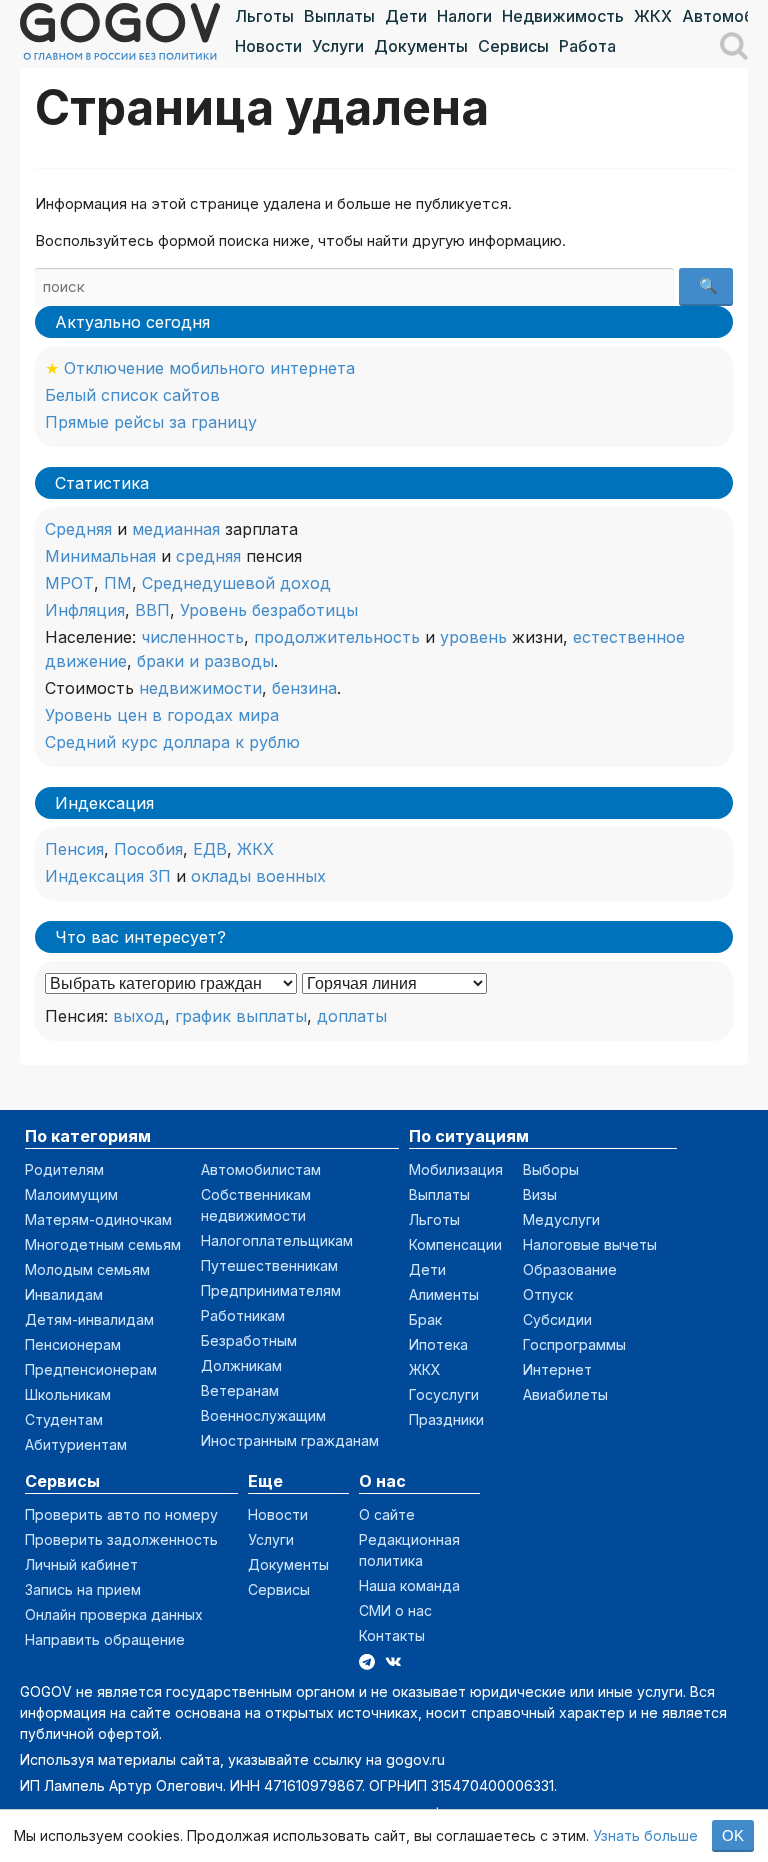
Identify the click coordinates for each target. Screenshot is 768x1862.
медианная (176, 529)
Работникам (243, 1315)
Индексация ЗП (108, 876)
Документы (421, 46)
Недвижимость (563, 16)
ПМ (118, 583)
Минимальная (100, 556)
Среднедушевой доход (236, 583)
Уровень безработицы (269, 610)
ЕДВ (210, 849)
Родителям (64, 1169)
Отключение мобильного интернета (209, 368)
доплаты (352, 1016)
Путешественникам (269, 1265)
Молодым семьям (87, 1269)
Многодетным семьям (103, 1244)
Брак (425, 1319)
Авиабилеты (565, 1394)
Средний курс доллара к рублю (172, 742)
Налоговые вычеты (590, 1244)
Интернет (557, 1369)
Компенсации (455, 1244)
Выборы (551, 1169)
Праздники (446, 1419)
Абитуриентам (76, 1444)
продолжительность (337, 637)
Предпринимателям (271, 1290)
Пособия (148, 849)
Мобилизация (456, 1169)
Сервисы (513, 46)
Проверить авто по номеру (121, 1514)
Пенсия (74, 849)
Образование (570, 1269)
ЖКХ (653, 16)
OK (733, 1835)
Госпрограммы (574, 1344)
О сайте (387, 1514)
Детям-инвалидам (89, 1319)
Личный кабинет (81, 1564)
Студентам (64, 1419)
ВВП (152, 610)
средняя (208, 556)
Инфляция (85, 610)
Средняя (78, 529)
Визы (540, 1194)
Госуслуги (444, 1394)
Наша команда (409, 1585)
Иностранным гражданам (290, 1440)
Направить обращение (105, 1639)
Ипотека (438, 1344)
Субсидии (557, 1319)
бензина (304, 688)
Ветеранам (240, 1390)
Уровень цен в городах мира (162, 715)
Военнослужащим (263, 1415)
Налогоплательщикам (277, 1240)
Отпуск (548, 1294)
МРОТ (69, 583)
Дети (406, 16)
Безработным (249, 1340)
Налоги (464, 16)
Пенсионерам (73, 1344)
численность (192, 637)
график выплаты (241, 1016)
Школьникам (68, 1394)
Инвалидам (64, 1294)
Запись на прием (83, 1589)
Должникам (241, 1365)
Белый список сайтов (132, 395)
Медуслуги (561, 1219)
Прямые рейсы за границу (151, 422)
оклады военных (258, 876)
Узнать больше (645, 1835)
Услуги (338, 46)
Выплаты (339, 16)
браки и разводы (205, 661)
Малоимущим (71, 1194)
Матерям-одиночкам (98, 1219)
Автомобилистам (261, 1169)
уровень (473, 637)
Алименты (444, 1294)
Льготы (264, 16)
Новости (268, 46)
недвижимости (200, 688)
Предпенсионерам (91, 1369)
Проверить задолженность (121, 1539)
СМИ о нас (395, 1610)
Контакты (392, 1635)
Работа (587, 46)
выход (139, 1016)
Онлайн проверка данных (114, 1614)
